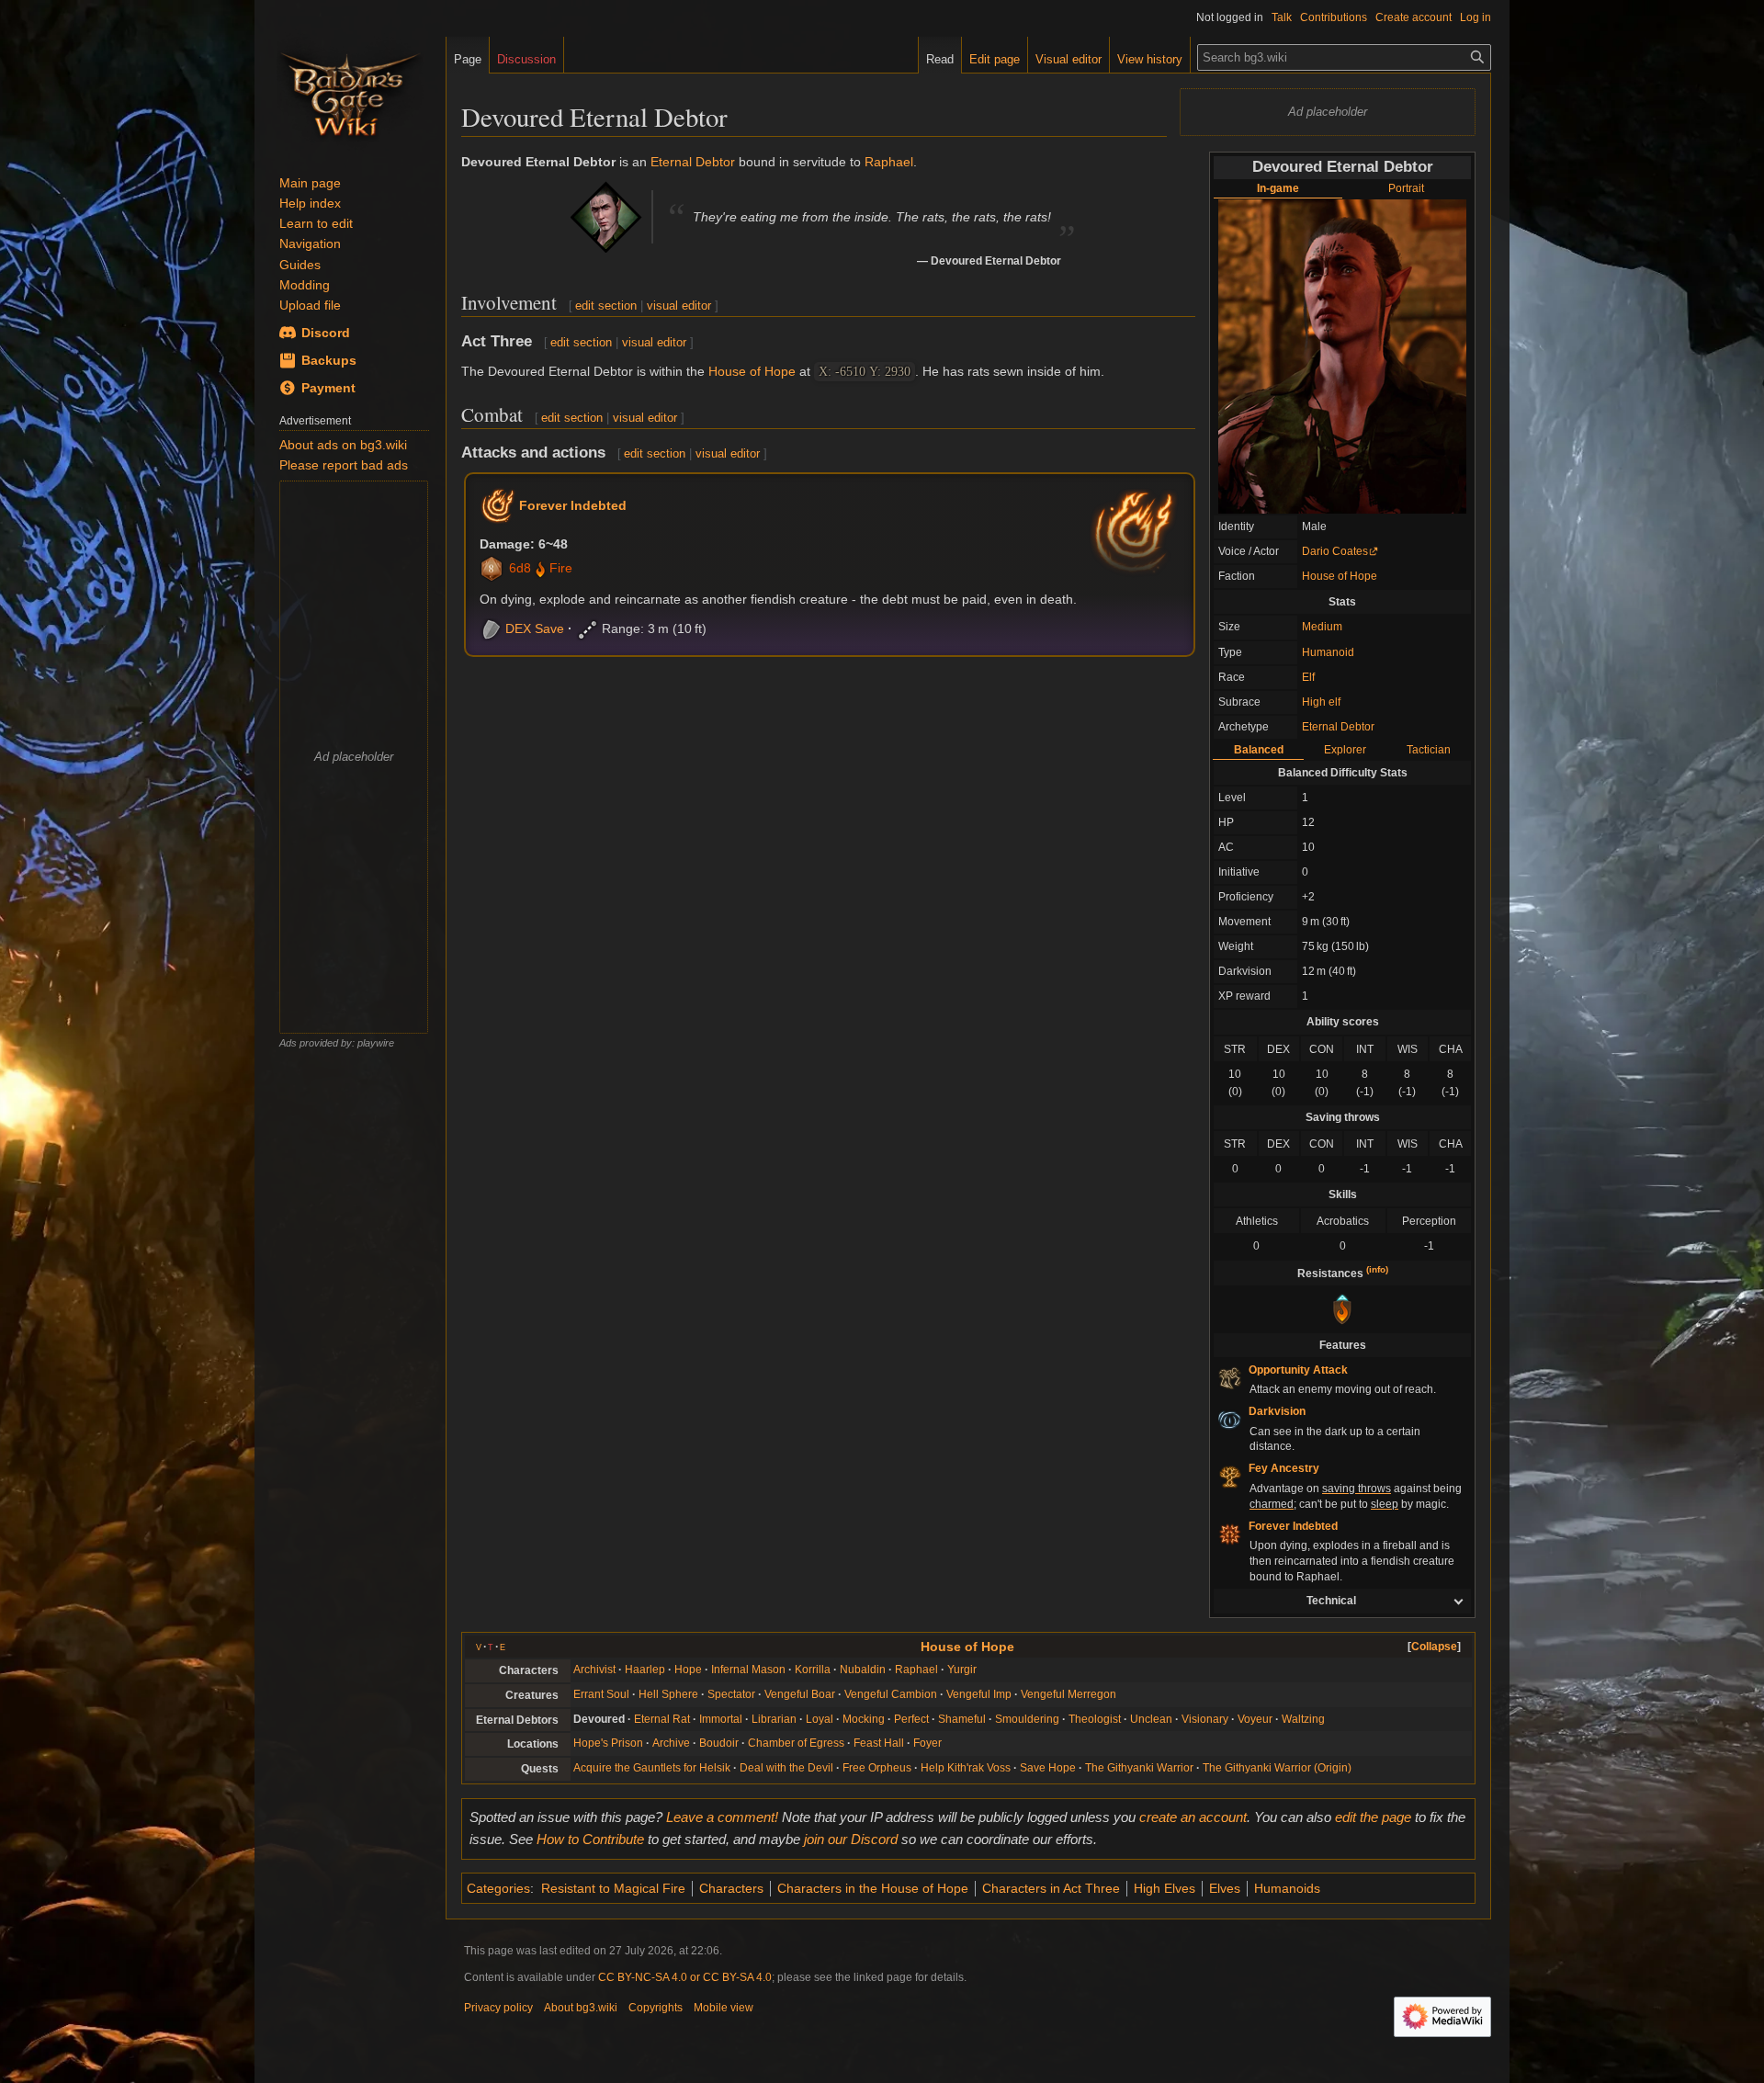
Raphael (889, 162)
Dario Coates (1335, 551)
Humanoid (1328, 652)
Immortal (721, 1719)
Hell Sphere (668, 1694)
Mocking (864, 1719)
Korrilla (813, 1670)
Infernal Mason (748, 1670)
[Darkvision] (1230, 1419)
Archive (671, 1743)
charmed (1272, 1504)
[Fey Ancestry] (1230, 1477)
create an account (1193, 1817)
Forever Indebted (573, 505)
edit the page (1373, 1817)
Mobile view (724, 2008)
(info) (1377, 1269)
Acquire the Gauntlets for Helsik (652, 1768)
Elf (1308, 677)
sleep (1385, 1504)
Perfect (911, 1719)
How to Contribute (590, 1839)
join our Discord (851, 1839)
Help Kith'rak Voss (966, 1768)
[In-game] (1342, 356)
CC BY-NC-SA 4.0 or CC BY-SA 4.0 (685, 1977)
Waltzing (1303, 1719)
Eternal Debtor (1338, 727)
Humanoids (1287, 1888)
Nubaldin (863, 1670)
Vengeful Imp (979, 1694)
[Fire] (540, 568)
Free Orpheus (877, 1768)
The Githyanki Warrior (1139, 1768)
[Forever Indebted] (498, 505)
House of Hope (1340, 576)
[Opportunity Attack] (1230, 1377)
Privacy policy (498, 2008)
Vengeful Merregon (1069, 1694)
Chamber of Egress (796, 1743)
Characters (731, 1888)
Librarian (774, 1719)
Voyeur (1255, 1719)
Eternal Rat (662, 1719)
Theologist (1095, 1719)
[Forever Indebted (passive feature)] (1230, 1534)
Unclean (1151, 1719)
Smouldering (1027, 1719)
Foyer (927, 1743)
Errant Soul (601, 1694)
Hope (688, 1670)
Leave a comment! (722, 1817)
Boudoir (719, 1743)
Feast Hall (879, 1743)
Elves (1225, 1888)
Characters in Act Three (1051, 1888)
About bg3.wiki (581, 2008)
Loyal (820, 1719)
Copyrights (656, 2008)
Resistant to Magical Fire (613, 1888)
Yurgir (962, 1670)
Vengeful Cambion (891, 1694)
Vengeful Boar (800, 1694)
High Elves (1165, 1888)
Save (549, 628)
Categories (498, 1888)
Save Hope (1048, 1768)
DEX (518, 628)
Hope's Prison (608, 1743)
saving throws (1357, 1489)
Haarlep (645, 1670)
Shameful (962, 1719)
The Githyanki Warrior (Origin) (1277, 1768)
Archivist (594, 1670)
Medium (1322, 627)
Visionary (1205, 1719)
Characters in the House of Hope (873, 1888)
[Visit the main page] (350, 92)
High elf (1321, 702)
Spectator (731, 1694)
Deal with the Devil (786, 1768)
